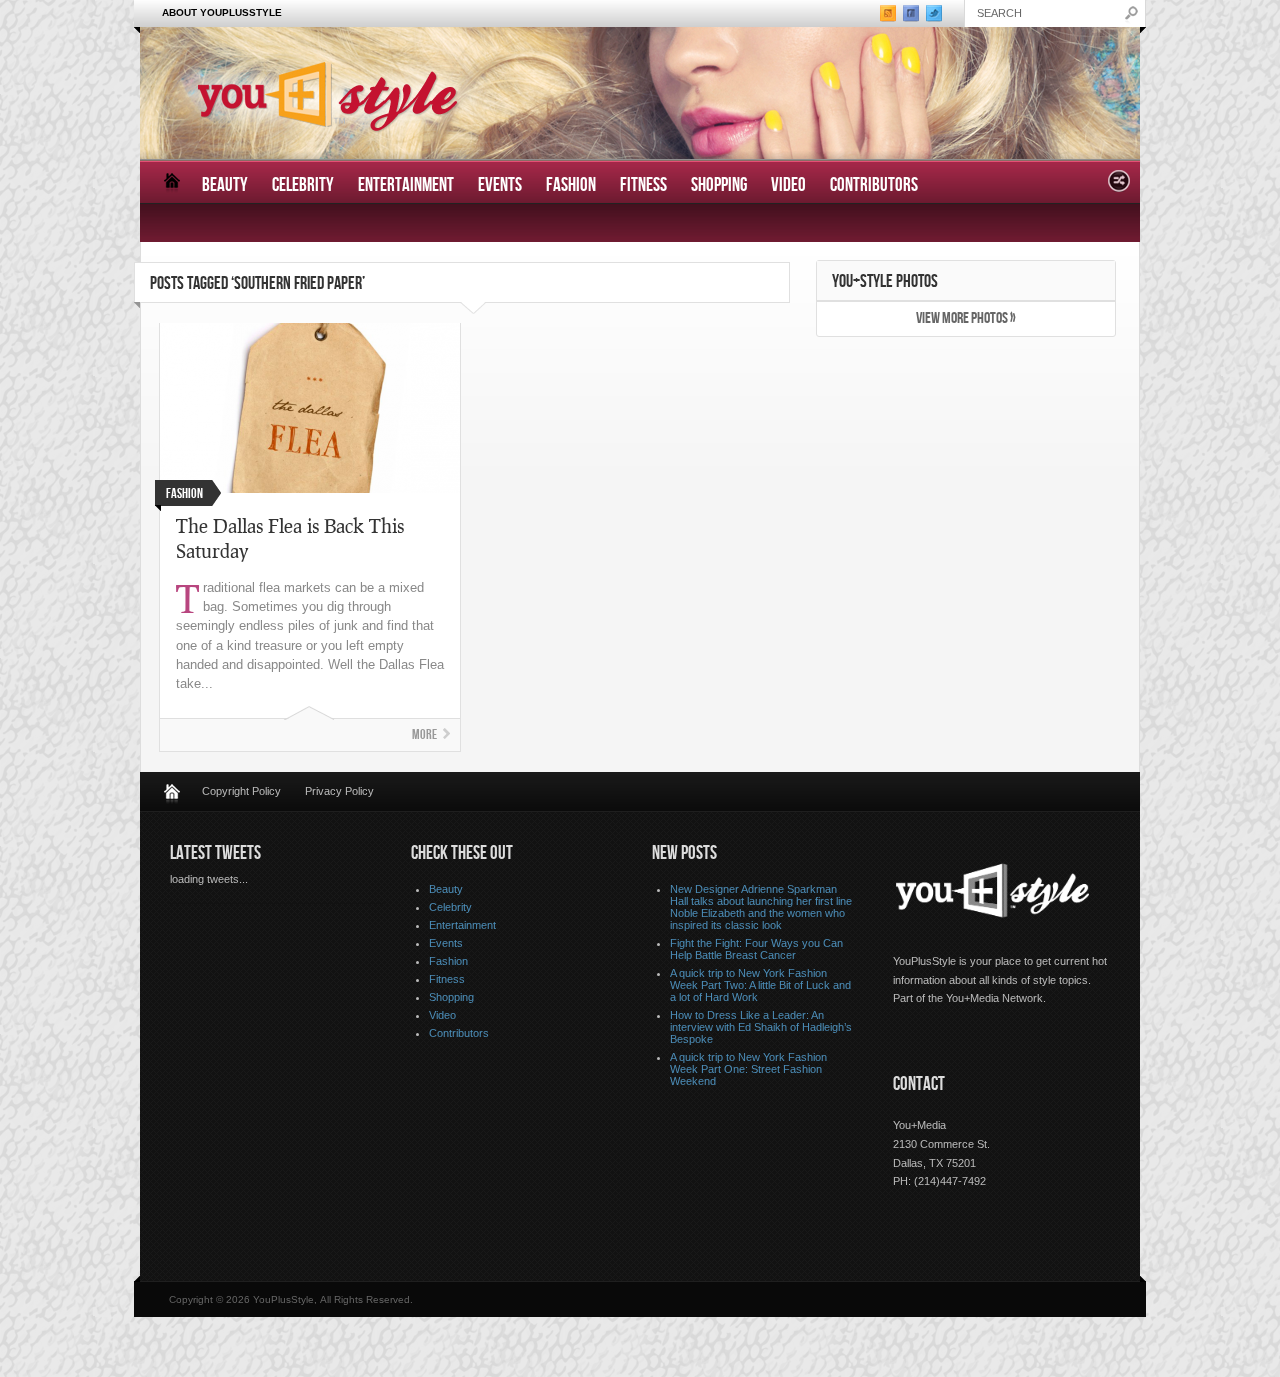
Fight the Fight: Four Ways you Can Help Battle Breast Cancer (756, 949)
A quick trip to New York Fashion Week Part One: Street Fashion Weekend (748, 1069)
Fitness (643, 185)
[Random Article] (1119, 186)
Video (788, 185)
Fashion (571, 185)
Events (500, 185)
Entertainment (406, 185)
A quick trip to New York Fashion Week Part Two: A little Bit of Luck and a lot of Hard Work (760, 985)
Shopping (719, 185)
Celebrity (303, 185)
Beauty (225, 185)
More (424, 734)
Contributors (874, 185)
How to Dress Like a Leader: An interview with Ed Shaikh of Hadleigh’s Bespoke (761, 1027)
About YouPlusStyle (222, 12)
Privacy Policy (339, 791)
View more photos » (966, 318)
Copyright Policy (241, 791)
